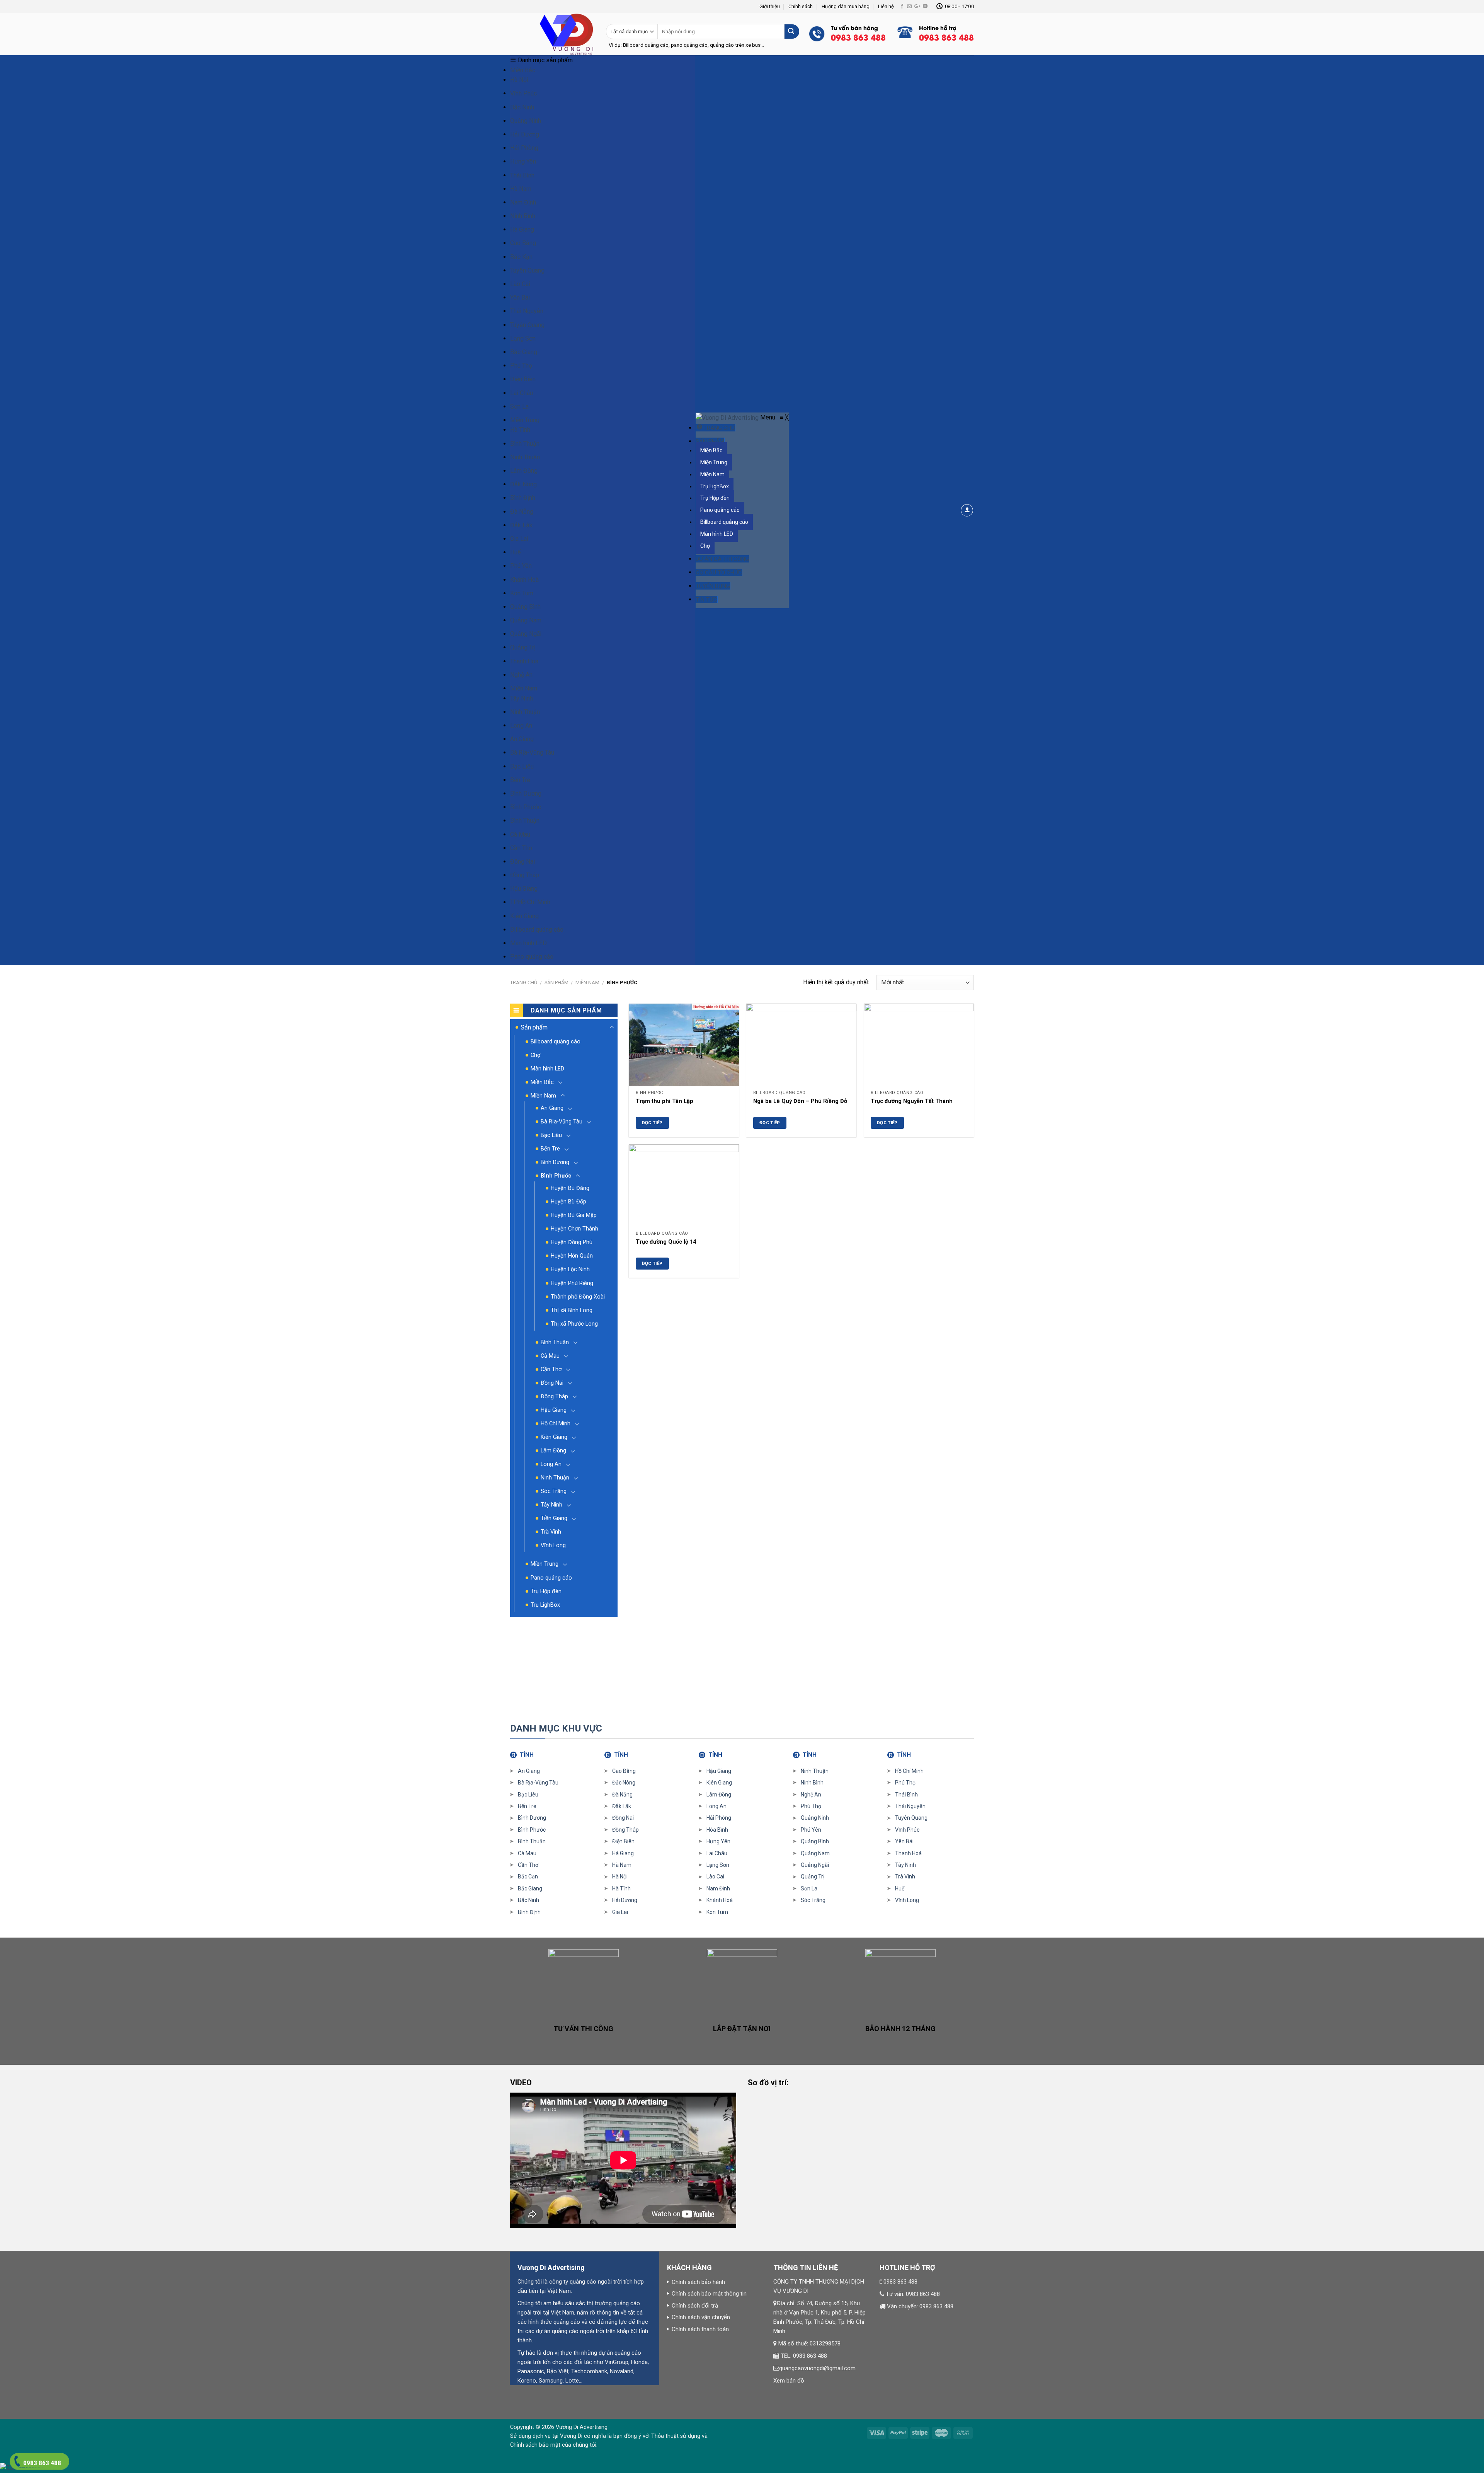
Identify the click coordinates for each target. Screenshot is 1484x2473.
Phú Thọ (521, 366)
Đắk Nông (523, 484)
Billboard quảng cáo (537, 930)
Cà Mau (520, 834)
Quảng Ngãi (526, 634)
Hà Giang (522, 229)
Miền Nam (524, 688)
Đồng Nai (522, 862)
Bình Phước (526, 807)
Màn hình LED (528, 943)
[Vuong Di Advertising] (728, 417)
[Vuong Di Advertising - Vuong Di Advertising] (552, 34)
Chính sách (801, 6)
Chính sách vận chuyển (701, 2317)
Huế (515, 552)
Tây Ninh (522, 698)
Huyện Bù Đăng (570, 1188)
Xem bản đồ (789, 2381)
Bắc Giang (524, 352)
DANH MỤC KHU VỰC (556, 1728)
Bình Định (523, 498)
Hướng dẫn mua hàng (846, 6)
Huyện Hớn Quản (572, 1256)
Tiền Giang (554, 1518)
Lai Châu (522, 393)
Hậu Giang (524, 889)
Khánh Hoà (524, 580)
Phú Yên (521, 566)
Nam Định (523, 202)
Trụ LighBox (545, 1605)
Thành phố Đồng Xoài (578, 1297)
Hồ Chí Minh (556, 1424)
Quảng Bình (525, 607)
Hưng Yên (523, 161)
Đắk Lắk (521, 525)
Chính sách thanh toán (700, 2329)
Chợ (535, 1055)
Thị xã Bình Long (572, 1310)
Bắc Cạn (528, 1876)
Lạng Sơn (523, 338)
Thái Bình (522, 175)
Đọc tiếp (652, 1123)
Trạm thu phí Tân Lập (665, 1101)
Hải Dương (525, 134)
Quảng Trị (523, 647)
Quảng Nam (526, 620)
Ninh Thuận (525, 457)
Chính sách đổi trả (695, 2306)
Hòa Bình (717, 1830)
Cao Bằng (523, 243)
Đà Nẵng (522, 512)
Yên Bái (520, 297)
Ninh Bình (523, 216)
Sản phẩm (556, 983)
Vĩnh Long (553, 1545)
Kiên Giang (524, 916)
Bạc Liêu (522, 766)
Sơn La (519, 406)
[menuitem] (716, 428)
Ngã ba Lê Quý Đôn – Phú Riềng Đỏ (800, 1101)
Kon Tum (522, 593)
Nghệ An (521, 675)
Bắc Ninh (522, 107)
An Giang (522, 739)
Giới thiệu (770, 6)
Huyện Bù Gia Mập (574, 1215)
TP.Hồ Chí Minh (530, 902)
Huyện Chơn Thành (574, 1229)
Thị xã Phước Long (574, 1324)
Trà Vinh (551, 1532)
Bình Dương (526, 793)
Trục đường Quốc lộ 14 (666, 1242)
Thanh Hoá (524, 661)
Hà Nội (519, 80)
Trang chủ (524, 983)
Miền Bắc (523, 70)
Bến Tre (520, 780)
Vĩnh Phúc (523, 93)
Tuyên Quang (527, 270)
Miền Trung (525, 420)
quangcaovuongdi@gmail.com (817, 2368)
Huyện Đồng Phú (572, 1242)
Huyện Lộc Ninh (570, 1269)
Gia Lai (519, 539)
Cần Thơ (521, 848)
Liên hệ (886, 6)
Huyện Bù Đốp (568, 1202)
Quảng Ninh (526, 121)
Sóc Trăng (554, 1491)
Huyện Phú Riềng (572, 1283)
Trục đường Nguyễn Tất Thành (912, 1101)
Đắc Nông (624, 1783)
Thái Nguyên (527, 311)
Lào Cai (520, 284)
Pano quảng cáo (532, 957)
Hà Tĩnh (520, 430)
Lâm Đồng (524, 471)
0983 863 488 (900, 2282)
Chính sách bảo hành (698, 2282)
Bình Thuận (525, 444)
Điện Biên (523, 379)
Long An (521, 725)
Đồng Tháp (525, 875)
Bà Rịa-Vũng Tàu (532, 752)
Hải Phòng (524, 148)
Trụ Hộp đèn (546, 1591)
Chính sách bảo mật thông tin (709, 2294)
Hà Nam (521, 189)
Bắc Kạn (521, 257)
